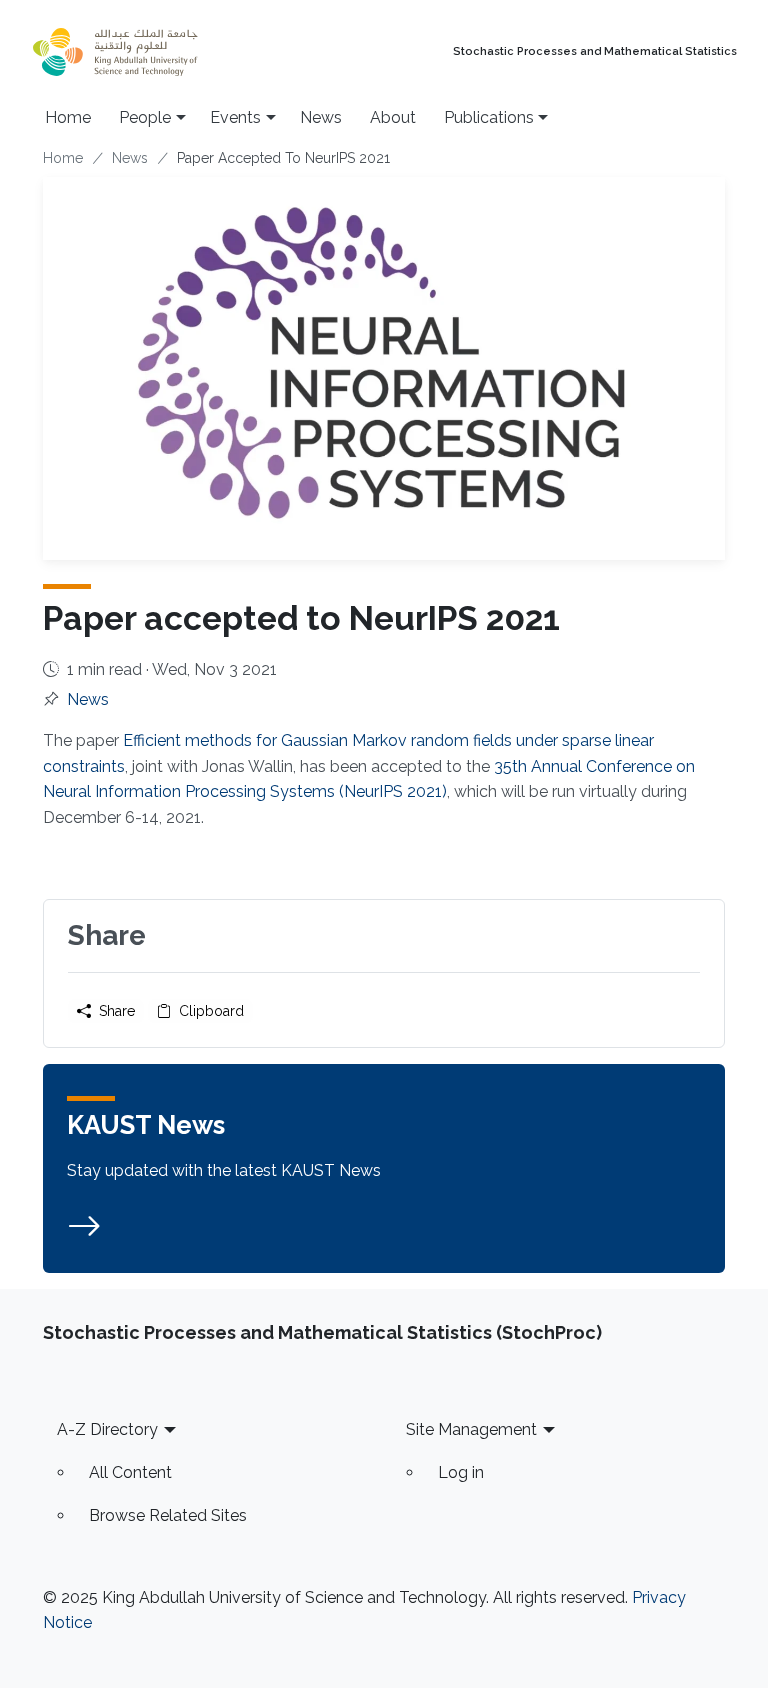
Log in (461, 1472)
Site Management (471, 1429)
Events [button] (235, 117)
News (321, 117)
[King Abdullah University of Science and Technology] (159, 52)
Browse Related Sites (168, 1515)
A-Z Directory (107, 1429)
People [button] (145, 117)
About (393, 117)
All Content (130, 1472)
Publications (489, 117)
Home (68, 117)
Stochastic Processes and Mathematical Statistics (595, 52)
